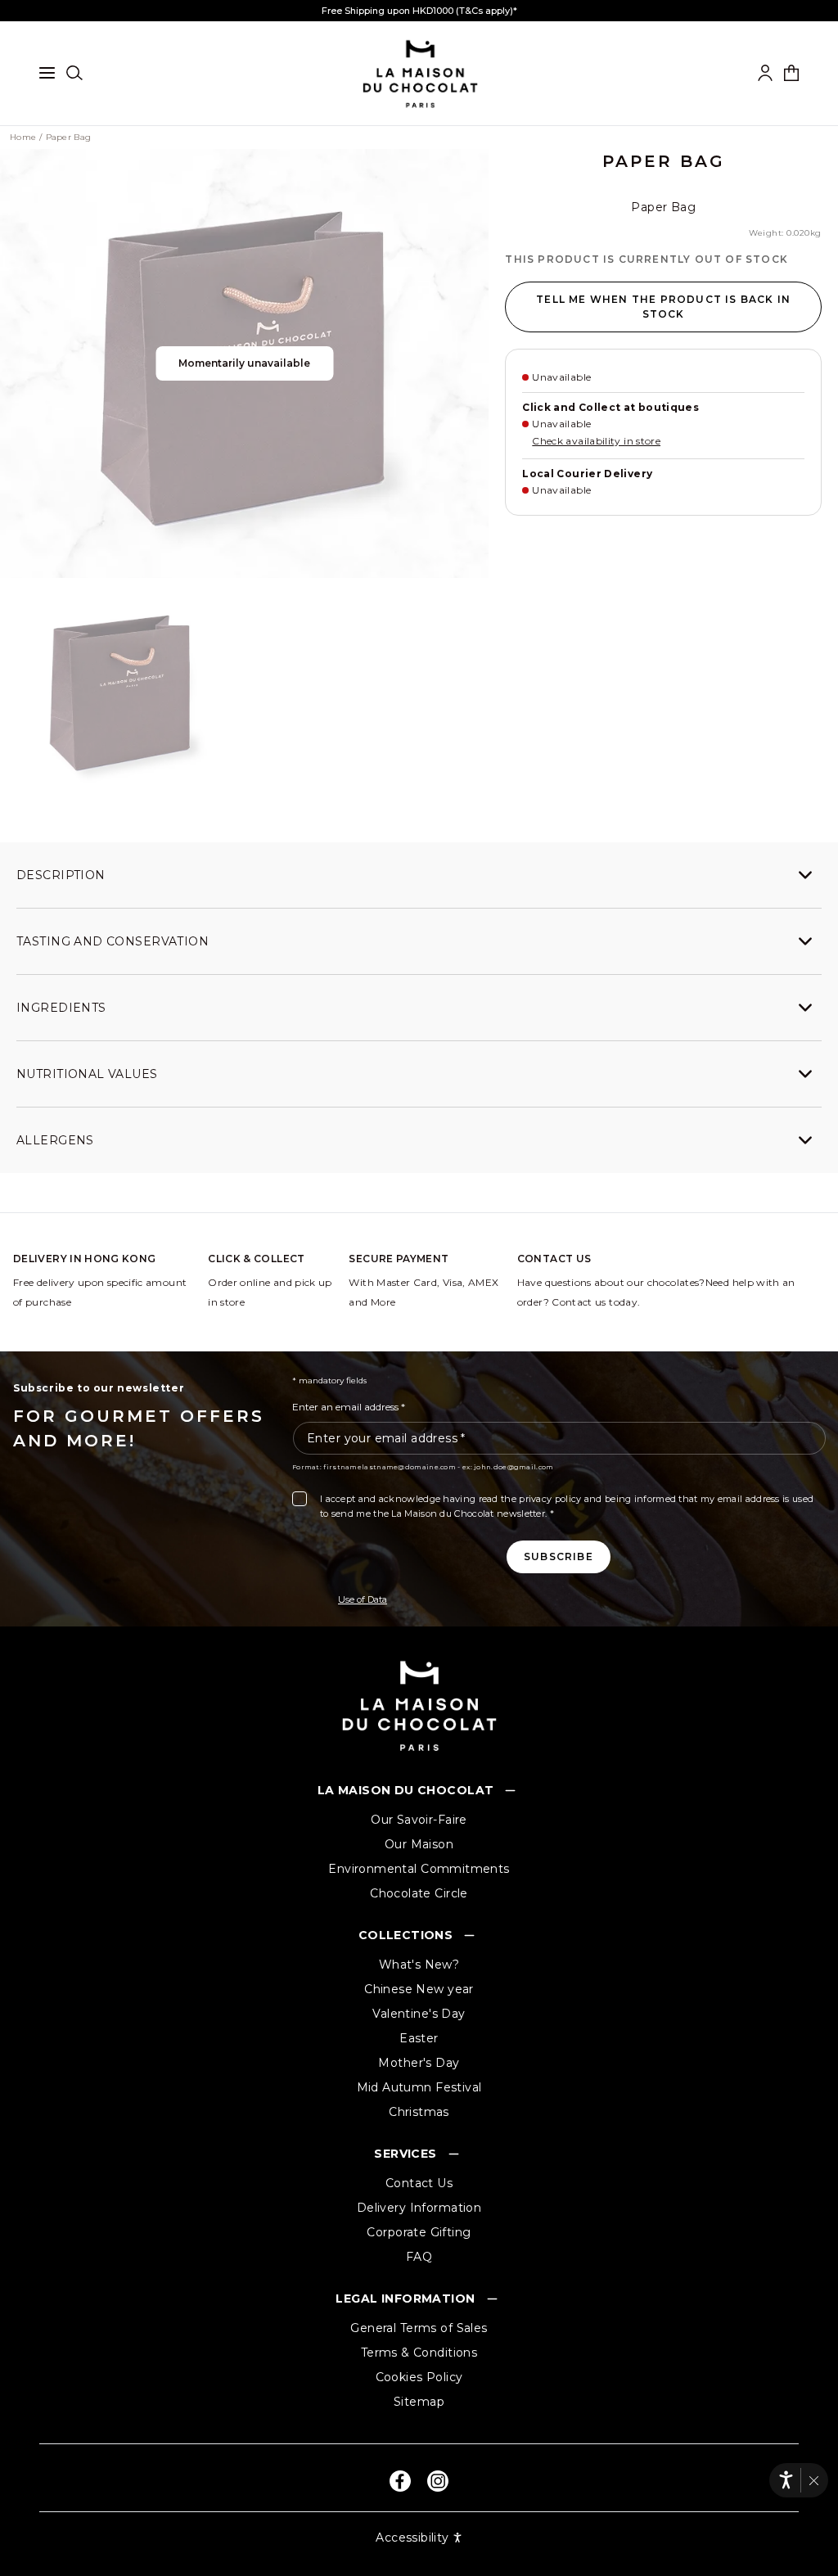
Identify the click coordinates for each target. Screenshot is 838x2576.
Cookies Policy (419, 2377)
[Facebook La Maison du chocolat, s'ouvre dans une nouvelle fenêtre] (400, 2481)
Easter (419, 2038)
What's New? (419, 1965)
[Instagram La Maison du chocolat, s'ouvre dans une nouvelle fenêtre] (438, 2481)
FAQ (419, 2257)
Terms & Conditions (419, 2353)
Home (23, 138)
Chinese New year (419, 1989)
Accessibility (412, 2538)
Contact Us (419, 2183)
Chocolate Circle (419, 1893)
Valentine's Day (419, 2014)
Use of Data (363, 1599)
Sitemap (419, 2402)
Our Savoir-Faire (419, 1820)
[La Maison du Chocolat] (419, 1705)
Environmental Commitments (419, 1869)
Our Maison (419, 1844)
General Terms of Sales (419, 2328)
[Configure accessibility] (786, 2480)
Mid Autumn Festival (419, 2087)
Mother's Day (419, 2063)
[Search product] (74, 73)
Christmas (419, 2112)
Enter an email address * (349, 1407)
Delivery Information (419, 2208)
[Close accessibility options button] (814, 2481)
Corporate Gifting (419, 2232)
